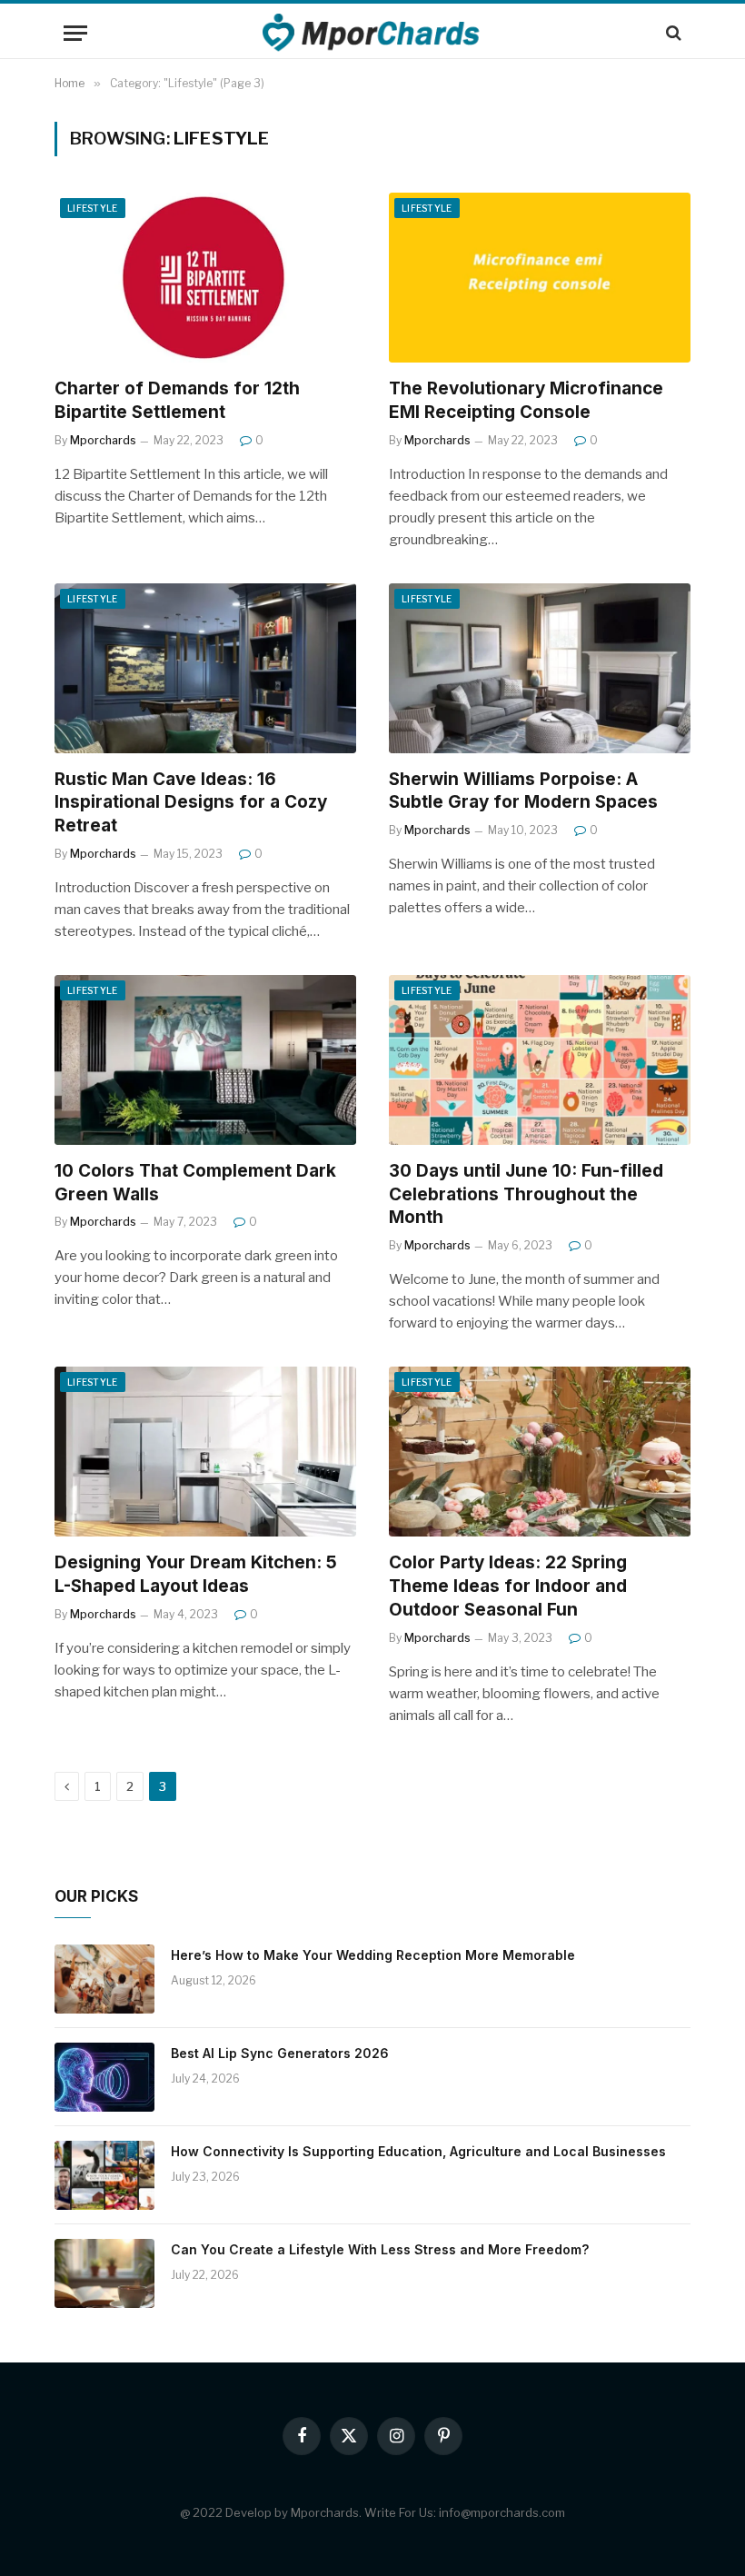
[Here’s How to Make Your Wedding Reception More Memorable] (104, 1979)
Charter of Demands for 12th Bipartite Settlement (177, 400)
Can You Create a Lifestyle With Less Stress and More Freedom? (380, 2249)
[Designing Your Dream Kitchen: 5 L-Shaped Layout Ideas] (205, 1452)
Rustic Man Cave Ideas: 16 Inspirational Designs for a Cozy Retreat (191, 803)
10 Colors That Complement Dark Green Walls (195, 1183)
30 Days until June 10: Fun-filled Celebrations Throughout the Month (526, 1194)
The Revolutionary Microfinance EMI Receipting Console (526, 400)
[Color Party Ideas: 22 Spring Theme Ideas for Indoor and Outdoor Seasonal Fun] (540, 1452)
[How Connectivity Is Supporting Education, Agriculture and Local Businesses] (104, 2175)
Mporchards (103, 440)
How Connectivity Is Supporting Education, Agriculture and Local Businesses (418, 2151)
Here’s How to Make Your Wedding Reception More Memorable (373, 1955)
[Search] (672, 33)
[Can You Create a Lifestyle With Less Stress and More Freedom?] (104, 2273)
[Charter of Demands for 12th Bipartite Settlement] (205, 278)
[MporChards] (373, 33)
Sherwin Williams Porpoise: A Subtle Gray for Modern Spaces (523, 791)
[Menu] (75, 33)
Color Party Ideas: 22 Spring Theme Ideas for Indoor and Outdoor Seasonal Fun (508, 1586)
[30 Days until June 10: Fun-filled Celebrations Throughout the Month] (540, 1060)
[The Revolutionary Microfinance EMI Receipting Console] (540, 278)
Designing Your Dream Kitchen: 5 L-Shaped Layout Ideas (196, 1574)
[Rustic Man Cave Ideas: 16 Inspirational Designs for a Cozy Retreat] (205, 668)
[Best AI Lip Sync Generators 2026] (104, 2077)
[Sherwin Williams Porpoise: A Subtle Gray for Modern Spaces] (540, 668)
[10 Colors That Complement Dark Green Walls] (205, 1060)
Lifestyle (93, 208)
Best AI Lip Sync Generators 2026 (280, 2053)
